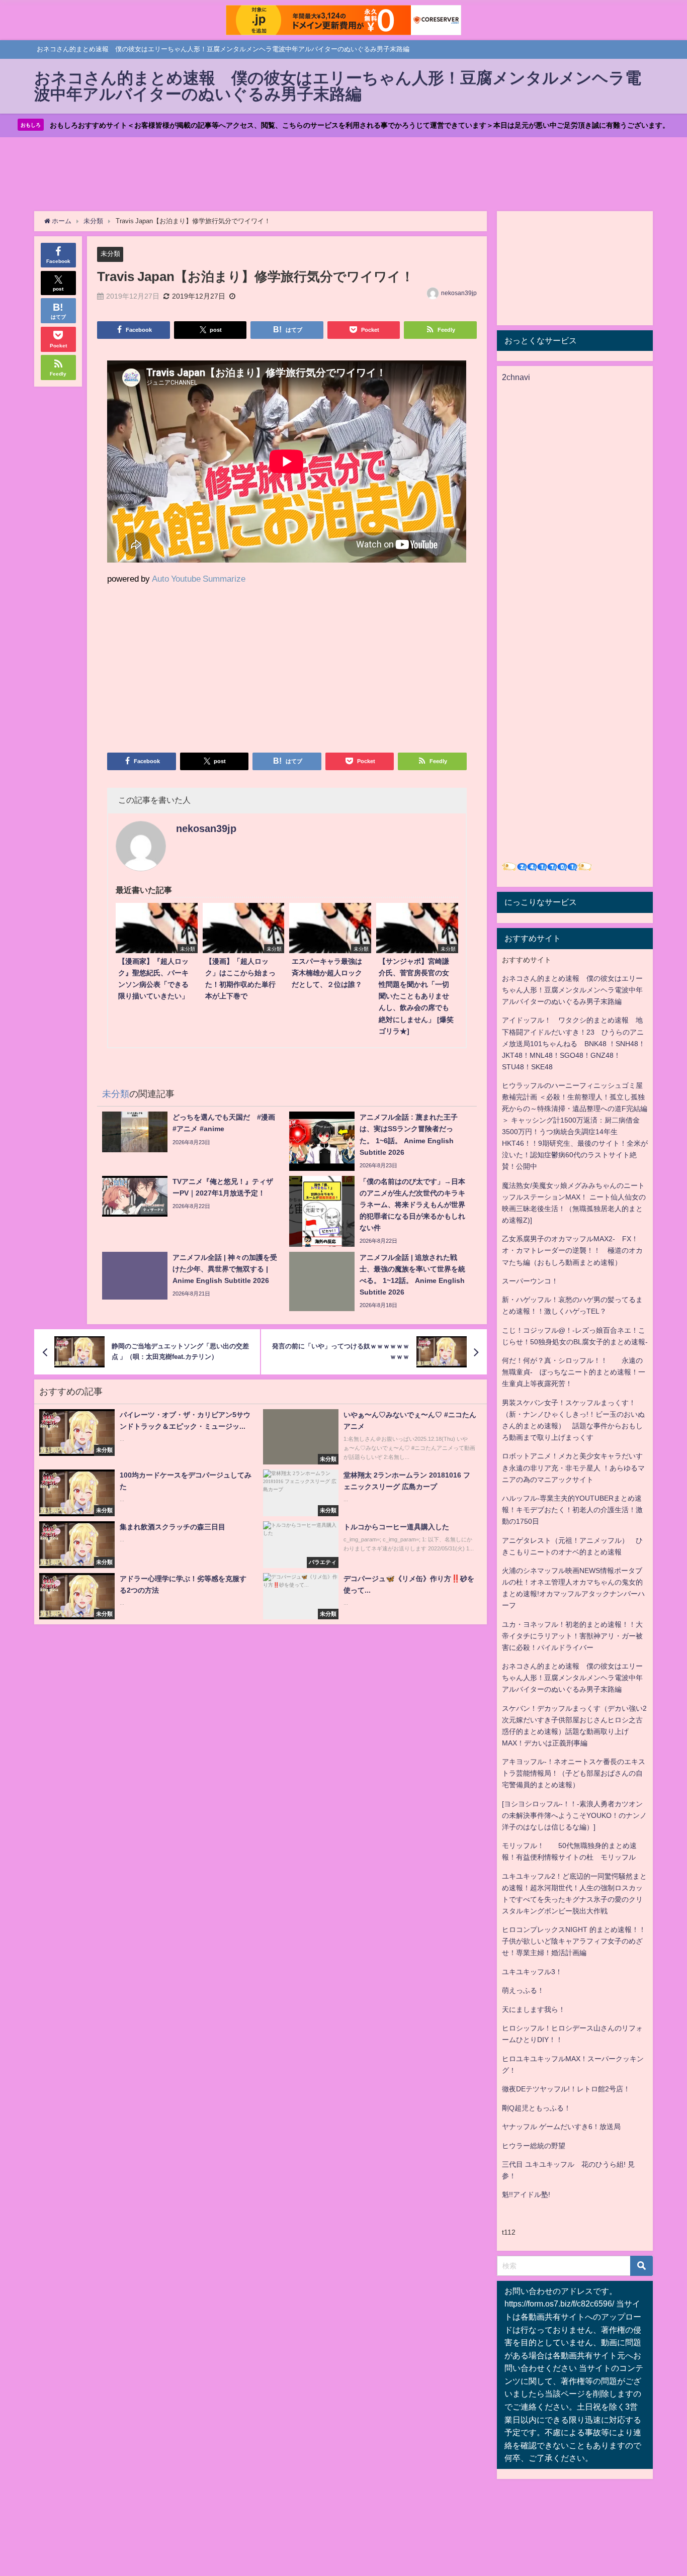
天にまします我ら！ (534, 2009)
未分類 (110, 254)
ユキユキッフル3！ (532, 1972)
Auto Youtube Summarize (199, 578)
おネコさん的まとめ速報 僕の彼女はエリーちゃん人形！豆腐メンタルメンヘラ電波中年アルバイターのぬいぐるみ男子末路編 (572, 990)
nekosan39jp (459, 293)
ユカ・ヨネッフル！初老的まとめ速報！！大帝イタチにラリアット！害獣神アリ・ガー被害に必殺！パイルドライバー (572, 1636)
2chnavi (516, 377)
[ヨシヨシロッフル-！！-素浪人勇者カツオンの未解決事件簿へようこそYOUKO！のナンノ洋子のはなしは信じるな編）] (574, 1815)
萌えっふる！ (523, 1990)
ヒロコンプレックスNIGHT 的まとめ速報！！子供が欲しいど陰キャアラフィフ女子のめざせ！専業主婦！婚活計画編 (574, 1941)
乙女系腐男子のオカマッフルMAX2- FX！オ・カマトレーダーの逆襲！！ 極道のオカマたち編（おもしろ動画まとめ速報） (572, 1250)
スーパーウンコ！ (530, 1281)
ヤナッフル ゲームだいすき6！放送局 (561, 2127)
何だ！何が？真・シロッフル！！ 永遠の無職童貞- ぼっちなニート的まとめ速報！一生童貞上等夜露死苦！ (574, 1372)
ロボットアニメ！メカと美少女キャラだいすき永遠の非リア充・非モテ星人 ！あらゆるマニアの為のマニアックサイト (573, 1467)
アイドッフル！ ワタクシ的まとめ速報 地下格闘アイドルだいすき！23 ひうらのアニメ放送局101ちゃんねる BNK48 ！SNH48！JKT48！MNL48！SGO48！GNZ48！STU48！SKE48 (574, 1043)
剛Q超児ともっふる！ (536, 2108)
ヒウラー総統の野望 (534, 2146)
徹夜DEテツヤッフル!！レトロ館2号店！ (566, 2089)
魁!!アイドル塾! (526, 2194)
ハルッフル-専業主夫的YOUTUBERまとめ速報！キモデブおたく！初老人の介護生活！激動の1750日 (572, 1510)
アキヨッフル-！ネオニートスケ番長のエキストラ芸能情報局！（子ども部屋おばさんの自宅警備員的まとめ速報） (574, 1773)
